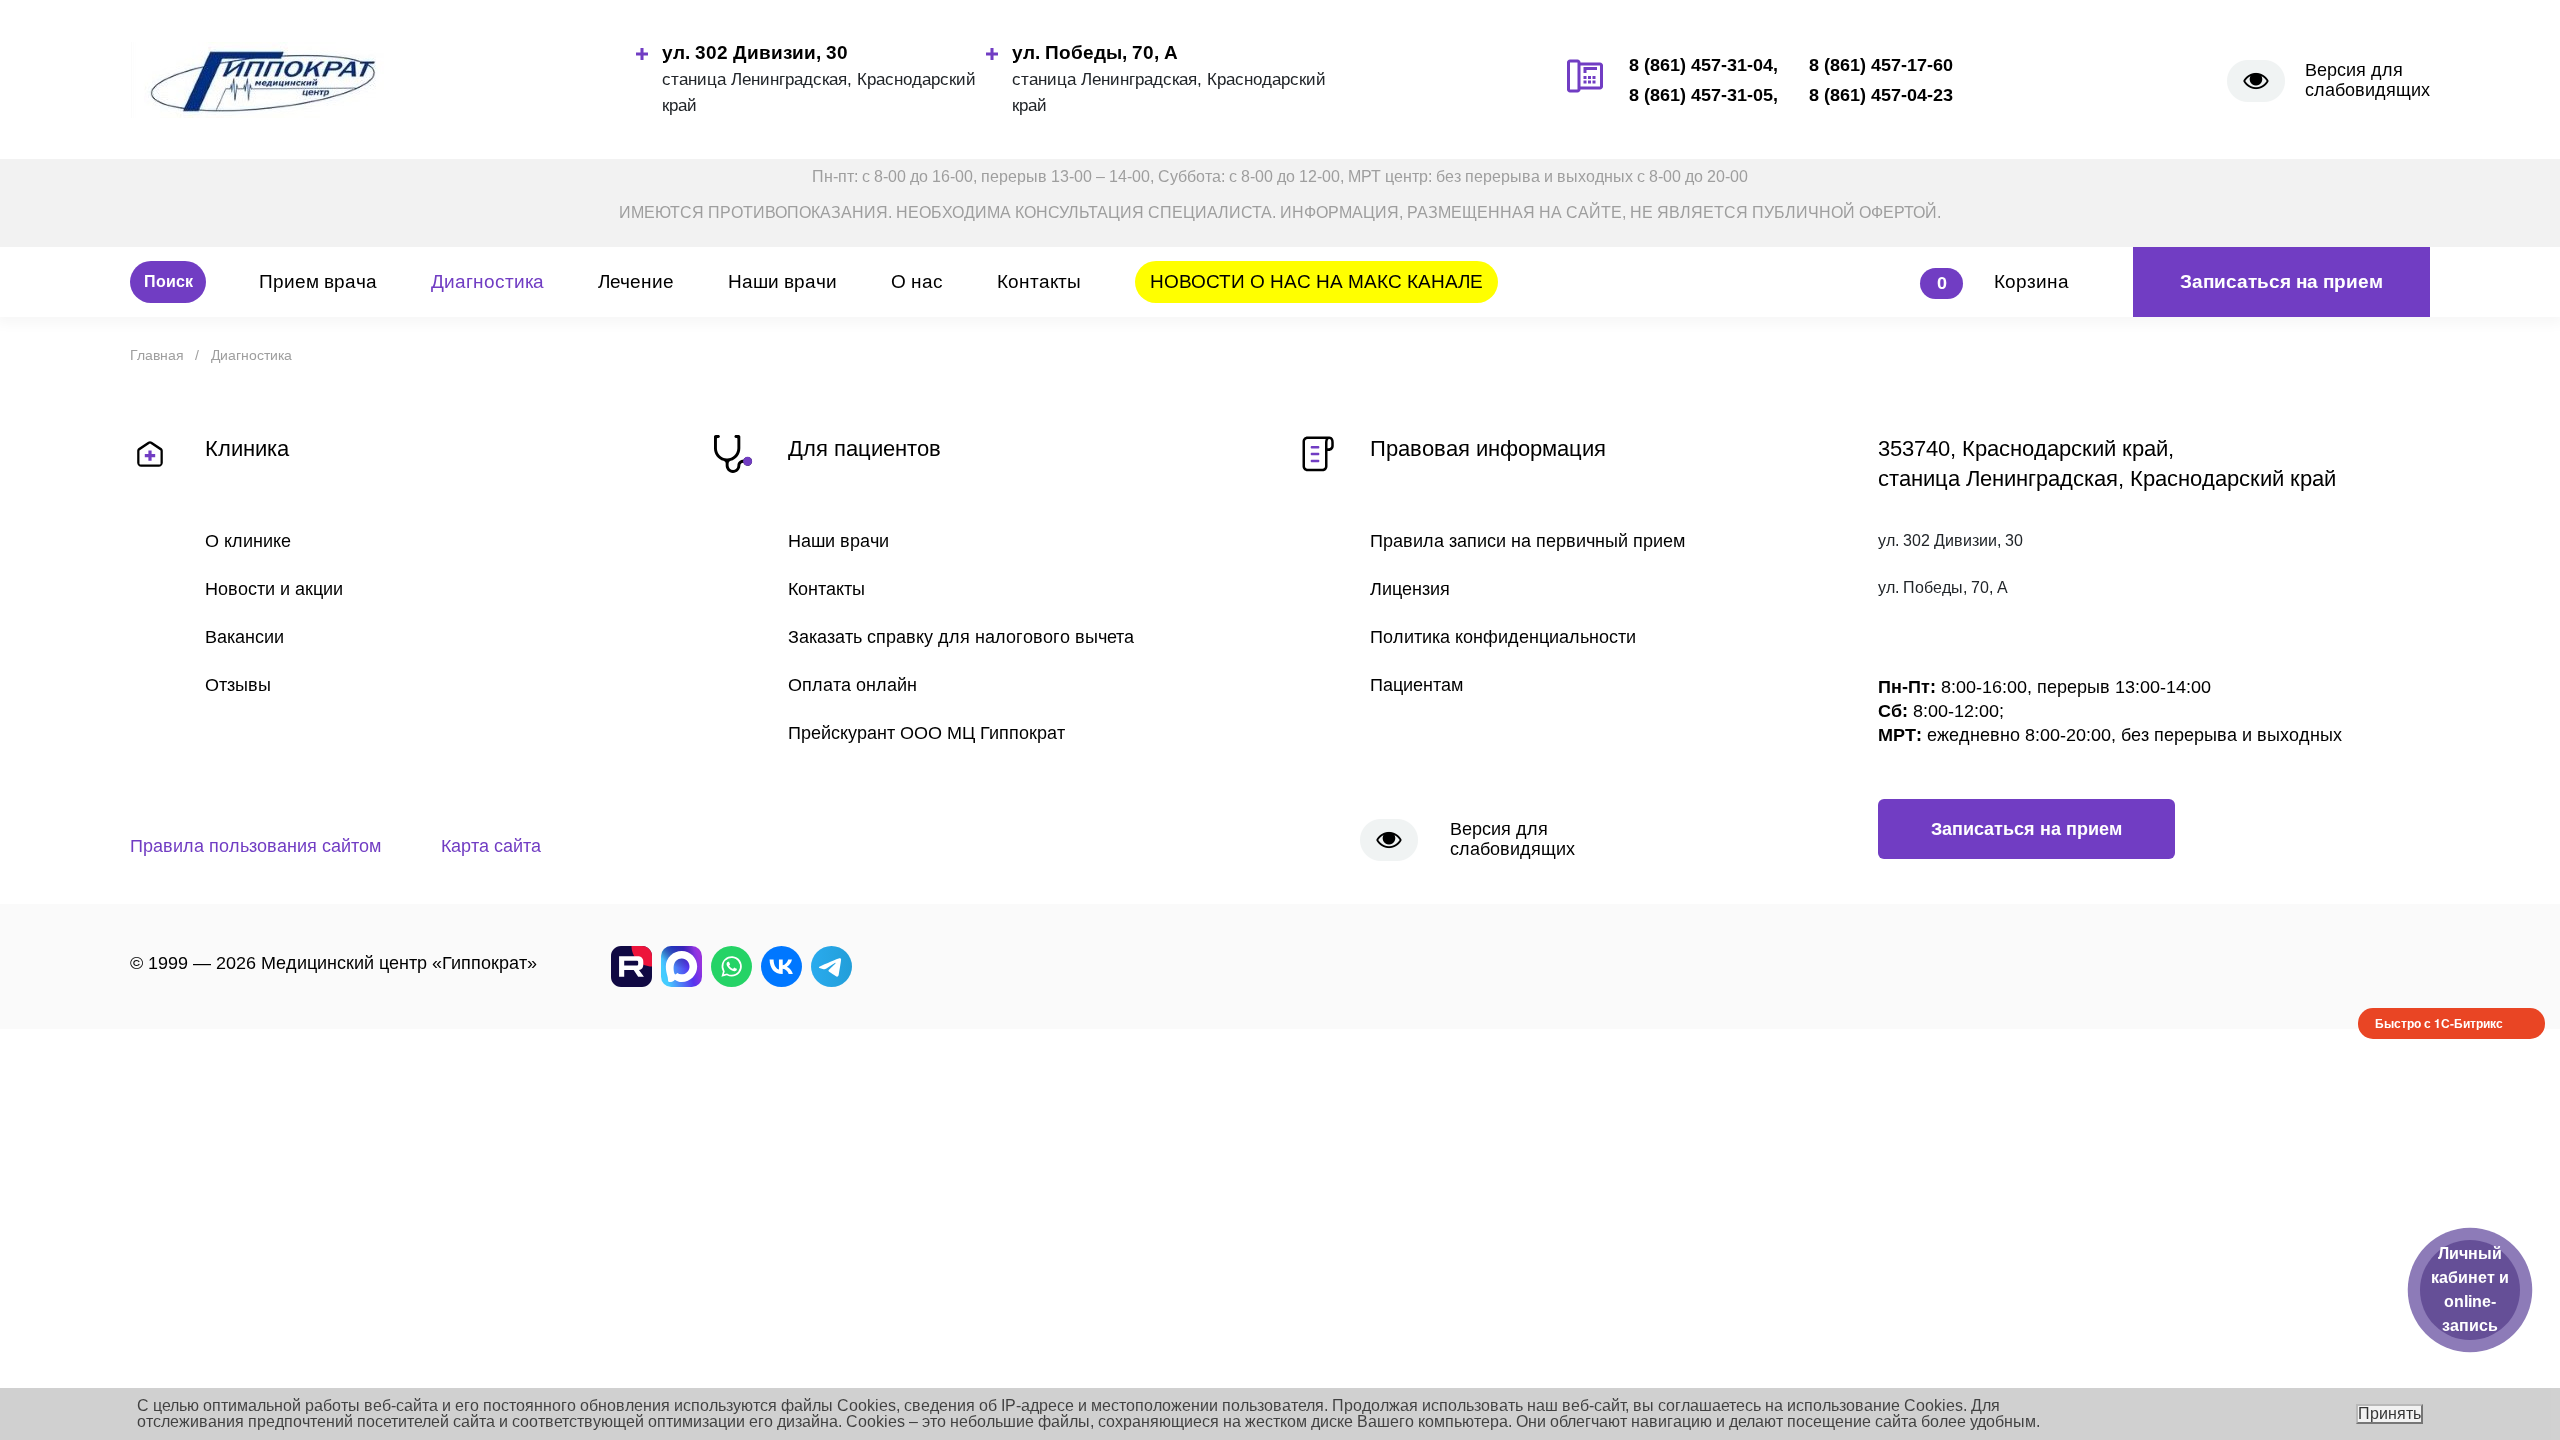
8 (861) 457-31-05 (1701, 95)
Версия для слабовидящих (2367, 80)
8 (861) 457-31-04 (1701, 65)
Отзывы (238, 685)
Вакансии (244, 637)
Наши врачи (782, 281)
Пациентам (1416, 685)
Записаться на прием (2281, 281)
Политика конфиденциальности (1503, 637)
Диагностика (487, 281)
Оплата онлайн (852, 685)
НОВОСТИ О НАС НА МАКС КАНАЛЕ (1316, 281)
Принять (2389, 1413)
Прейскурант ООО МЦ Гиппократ (926, 733)
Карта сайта (491, 846)
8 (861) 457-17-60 (1881, 65)
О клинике (248, 541)
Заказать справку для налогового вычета (961, 637)
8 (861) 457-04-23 (1881, 95)
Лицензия (1410, 589)
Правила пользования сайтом (255, 846)
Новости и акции (274, 589)
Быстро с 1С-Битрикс (2439, 1023)
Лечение (636, 281)
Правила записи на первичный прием (1527, 541)
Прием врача (318, 281)
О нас (917, 281)
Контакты (1039, 281)
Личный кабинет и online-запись (2470, 1289)
